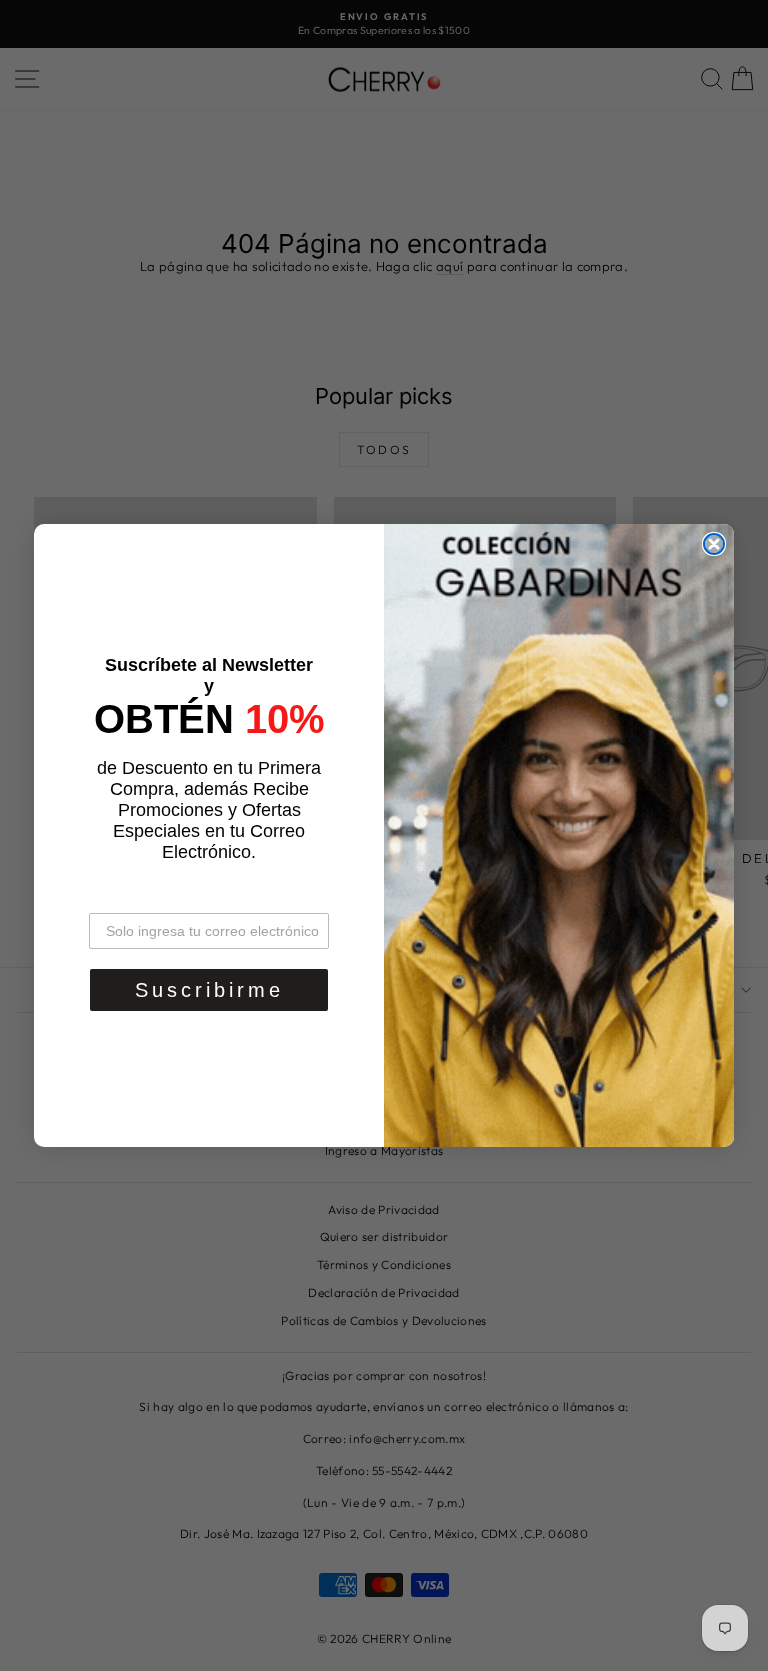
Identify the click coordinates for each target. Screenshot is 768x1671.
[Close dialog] (714, 544)
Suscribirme (209, 990)
